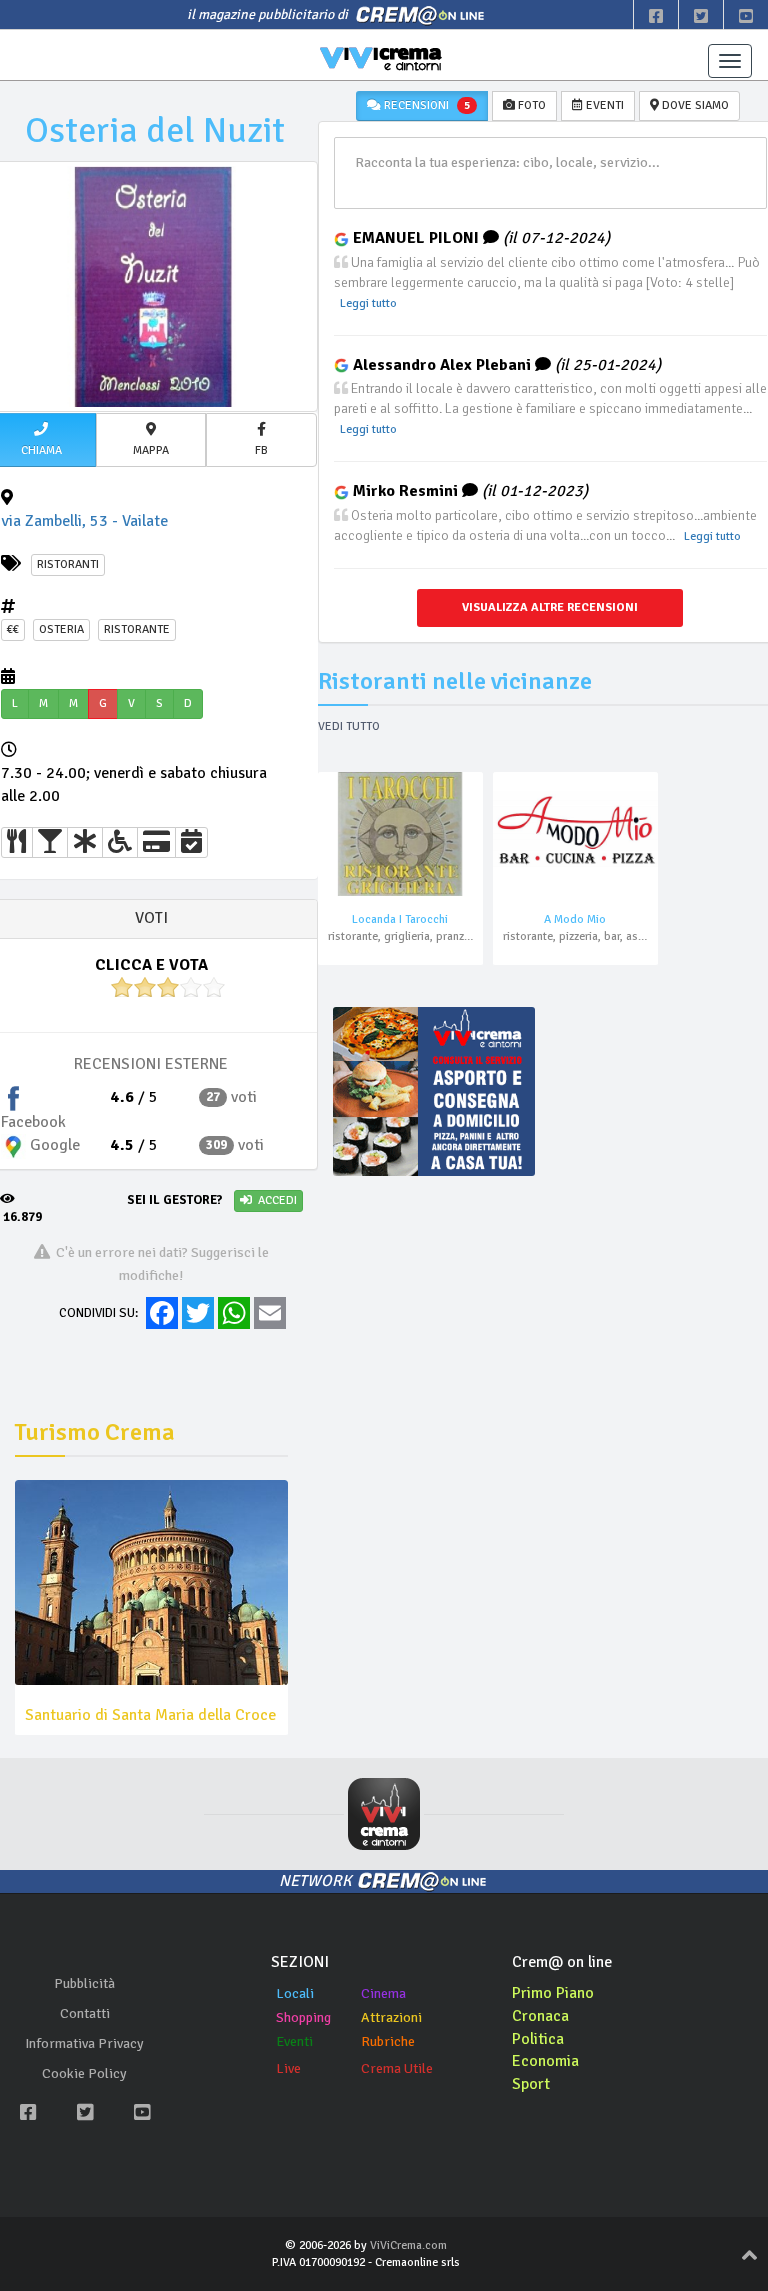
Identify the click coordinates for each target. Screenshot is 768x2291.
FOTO (530, 105)
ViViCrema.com (408, 2245)
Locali (295, 1993)
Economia (545, 2061)
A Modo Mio (575, 919)
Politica (538, 2039)
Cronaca (540, 2016)
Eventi (294, 2041)
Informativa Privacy (84, 2043)
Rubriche (388, 2041)
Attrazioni (391, 2017)
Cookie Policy (84, 2073)
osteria (61, 629)
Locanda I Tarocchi (400, 919)
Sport (531, 2084)
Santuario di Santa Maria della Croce (150, 1715)
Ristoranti (68, 564)
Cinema (383, 1993)
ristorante (137, 629)
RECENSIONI (425, 105)
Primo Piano (553, 1993)
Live (288, 2068)
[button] (151, 440)
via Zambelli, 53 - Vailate (84, 521)
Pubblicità (84, 1983)
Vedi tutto (349, 726)
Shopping (303, 2017)
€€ (13, 629)
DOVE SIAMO (694, 105)
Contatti (85, 2013)
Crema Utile (397, 2068)
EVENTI (603, 105)
